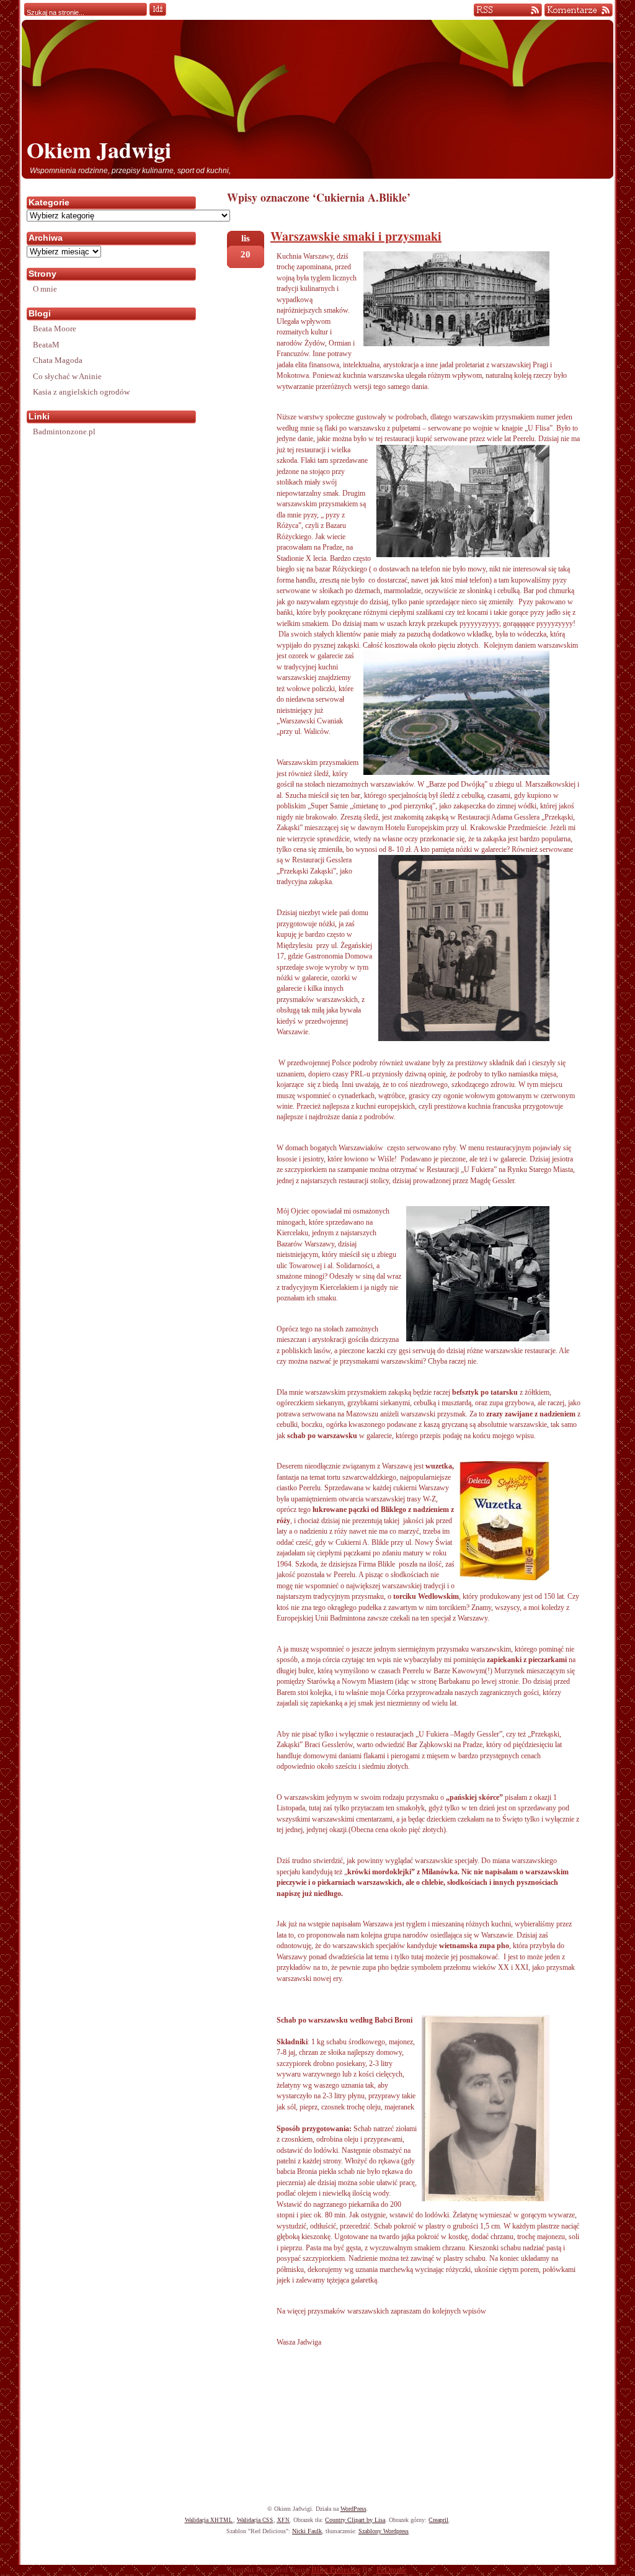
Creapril (438, 2520)
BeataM (46, 345)
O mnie (45, 289)
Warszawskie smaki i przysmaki (356, 236)
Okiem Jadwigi (99, 150)
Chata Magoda (58, 360)
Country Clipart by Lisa (355, 2520)
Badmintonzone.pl (64, 432)
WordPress (353, 2509)
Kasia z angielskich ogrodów (81, 392)
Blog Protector (336, 2570)
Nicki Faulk (307, 2531)
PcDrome (392, 2570)
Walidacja (209, 2520)
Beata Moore (55, 329)
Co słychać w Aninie (67, 376)
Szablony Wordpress (384, 2531)
